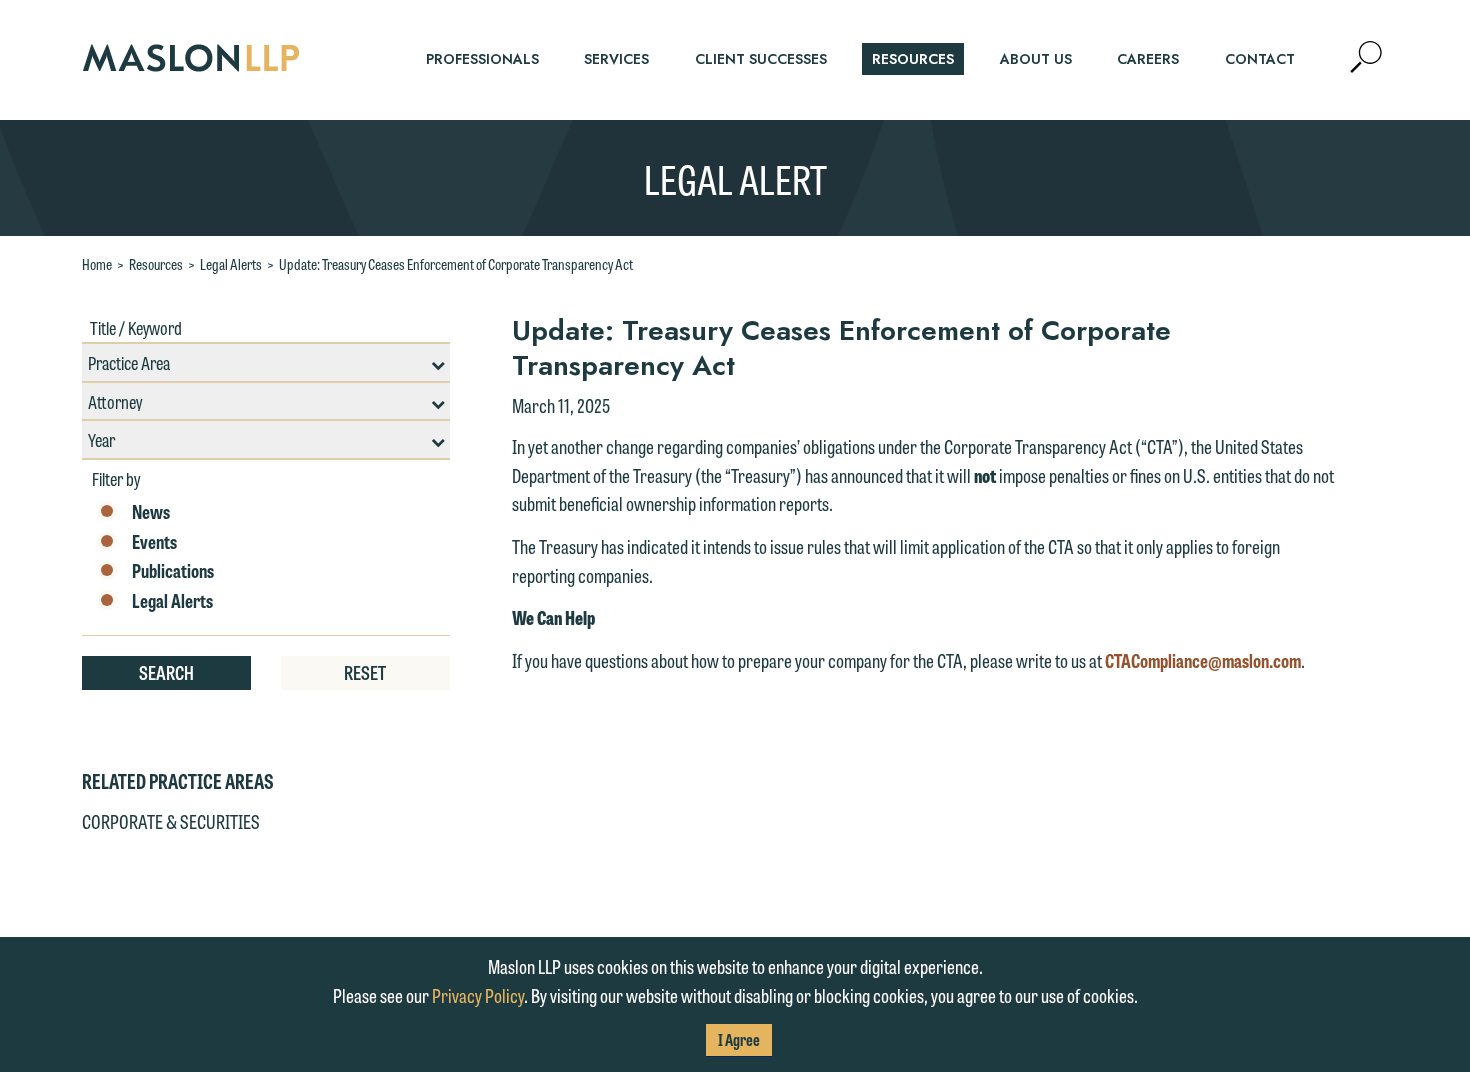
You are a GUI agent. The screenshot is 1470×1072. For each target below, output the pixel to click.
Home (97, 264)
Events (154, 542)
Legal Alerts (231, 264)
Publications (173, 571)
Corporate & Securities (171, 821)
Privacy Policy (478, 995)
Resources (156, 264)
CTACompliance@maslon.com (1203, 660)
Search (166, 672)
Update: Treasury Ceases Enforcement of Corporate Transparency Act (456, 264)
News (151, 512)
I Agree (739, 1039)
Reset (365, 672)
